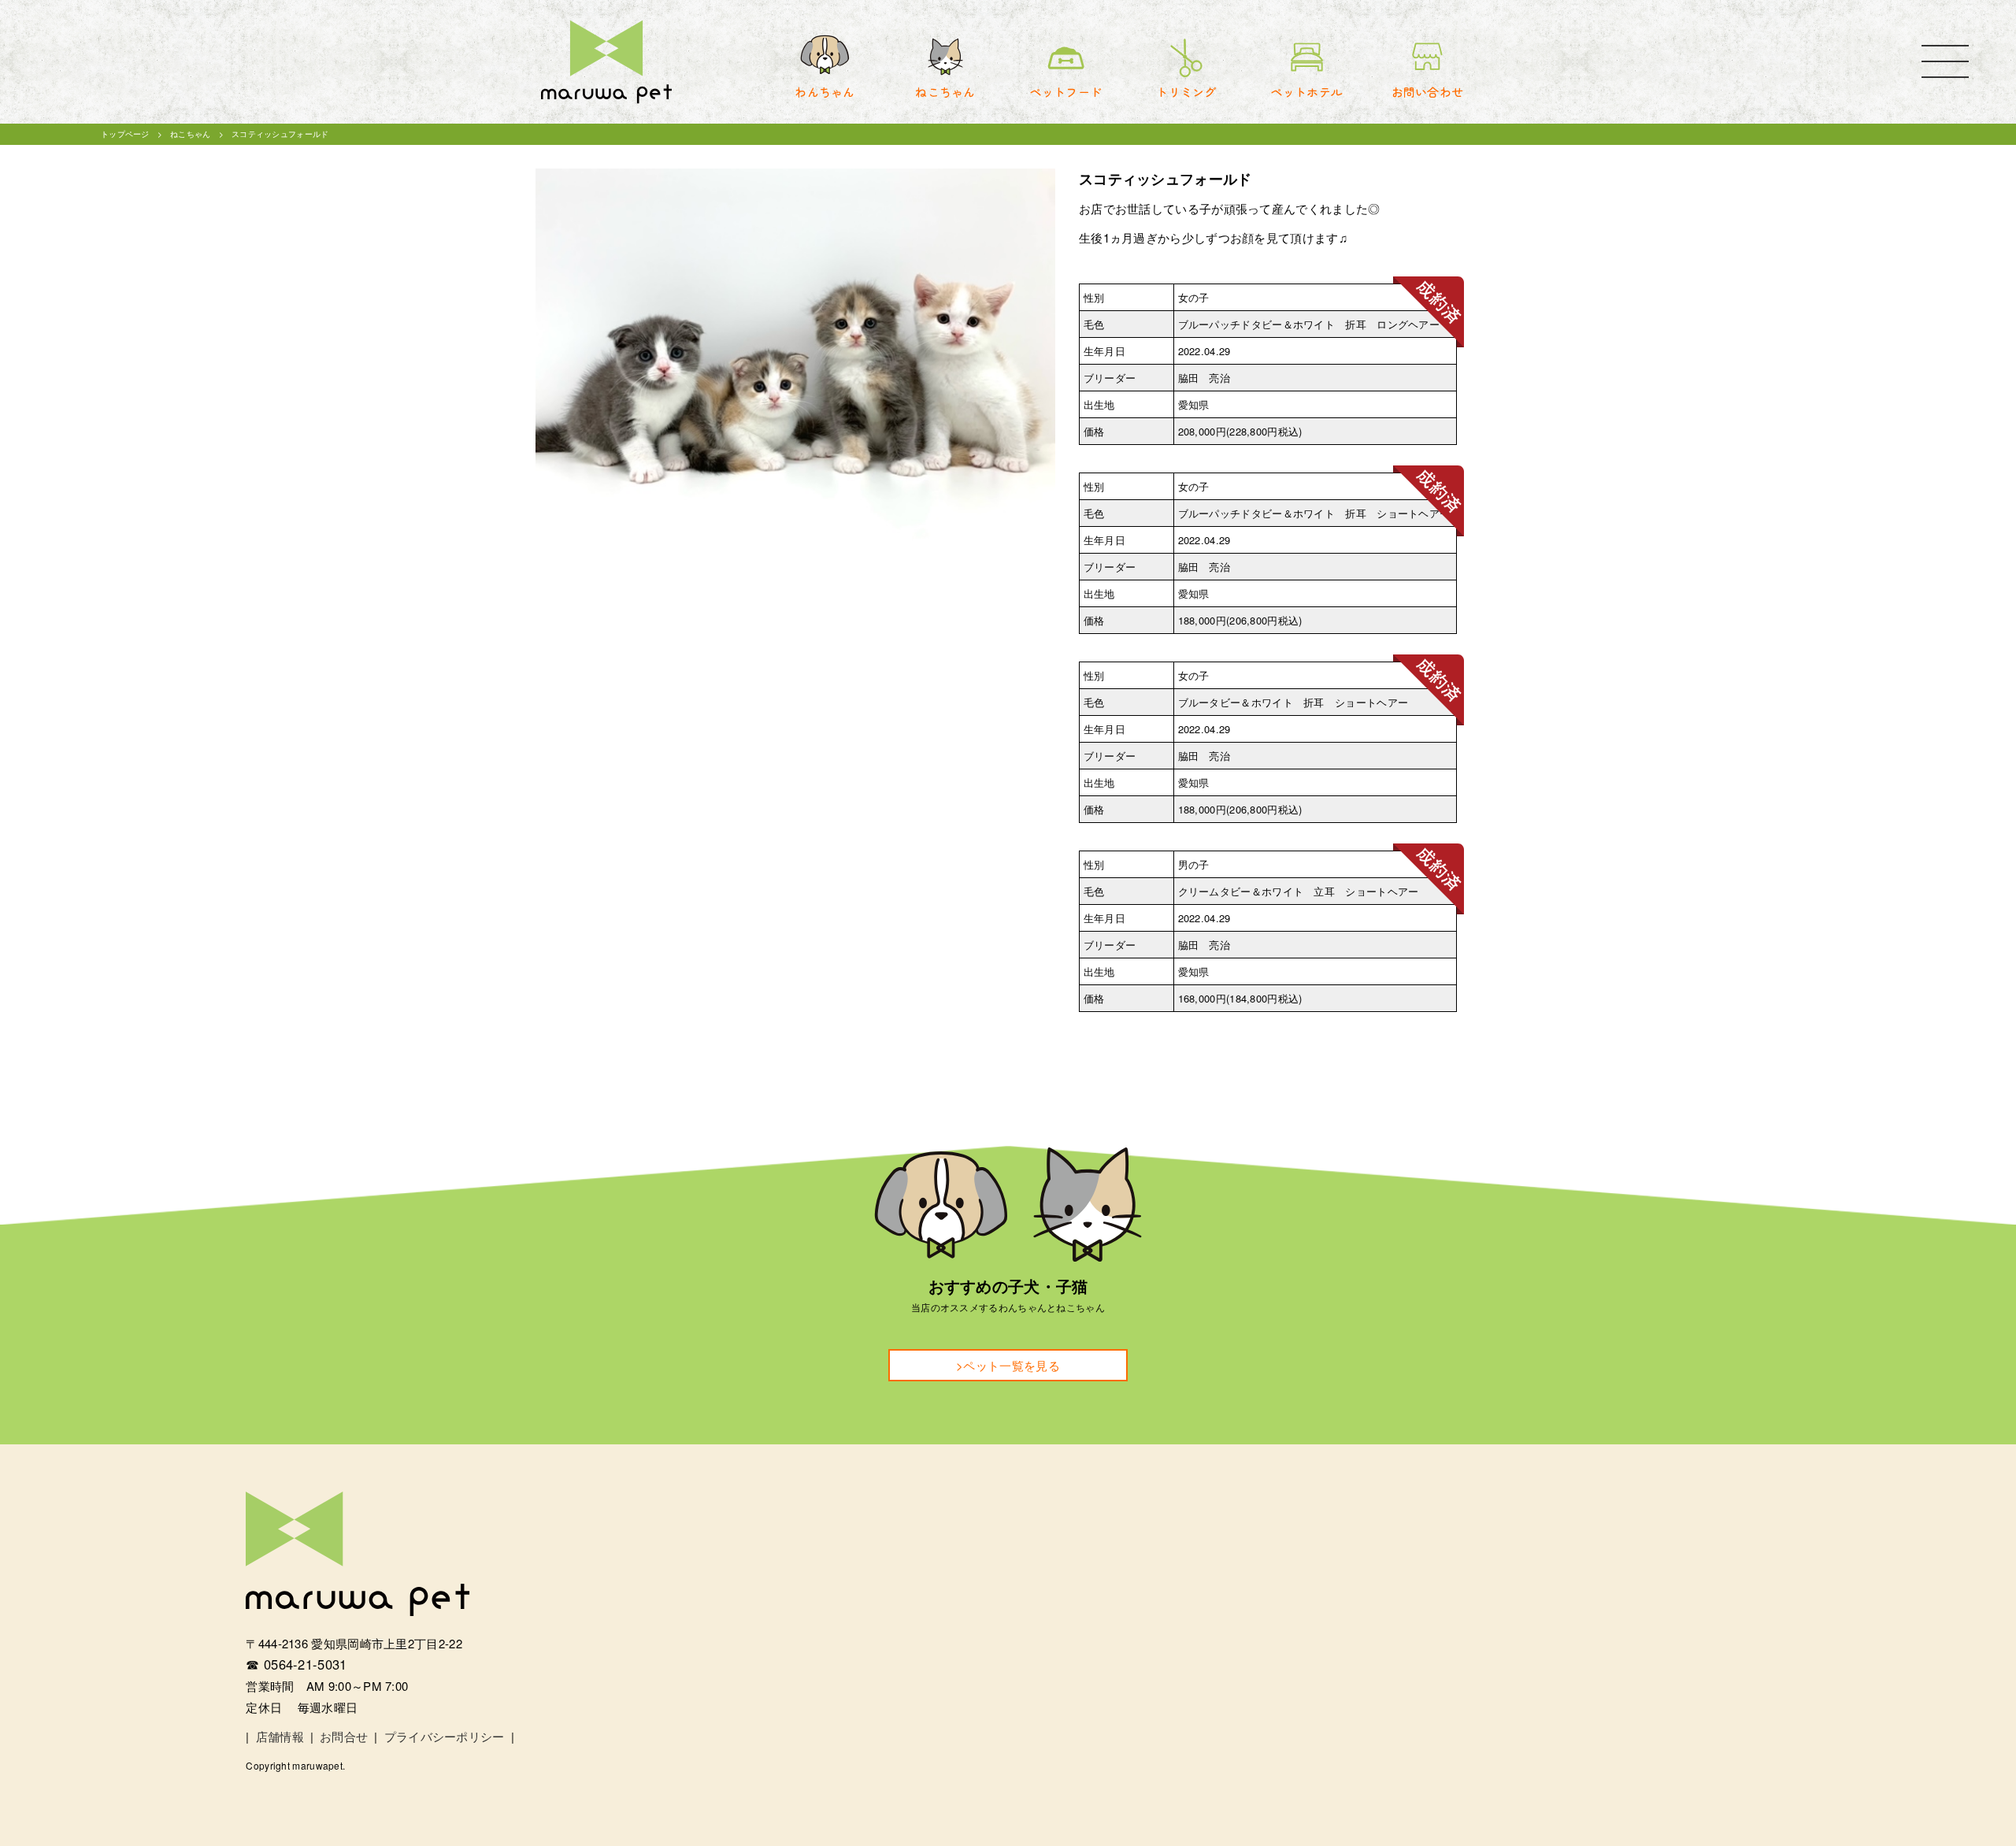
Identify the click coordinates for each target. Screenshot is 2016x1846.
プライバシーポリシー (445, 1736)
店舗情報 (280, 1736)
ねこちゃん (191, 134)
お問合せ (344, 1736)
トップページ (125, 134)
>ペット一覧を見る (1008, 1365)
